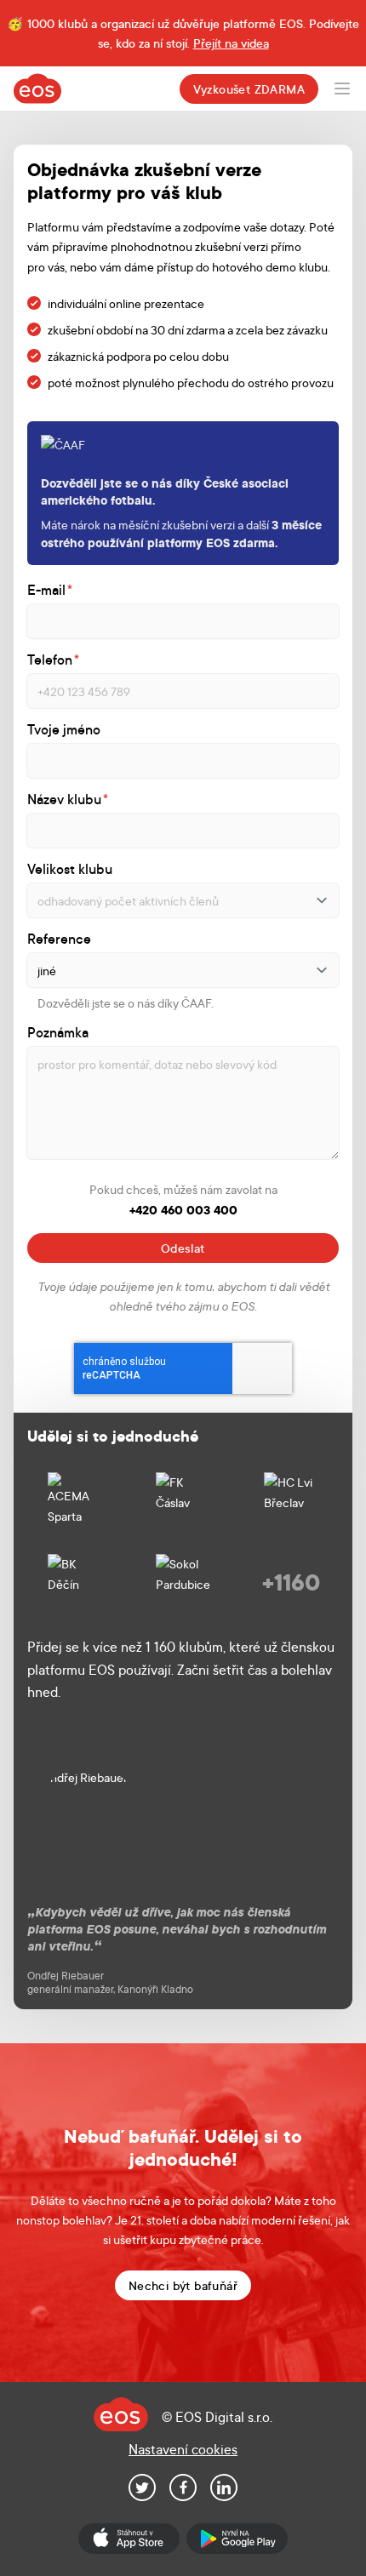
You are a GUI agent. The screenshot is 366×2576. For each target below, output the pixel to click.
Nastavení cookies (183, 2449)
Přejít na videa (231, 43)
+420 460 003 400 (183, 1210)
